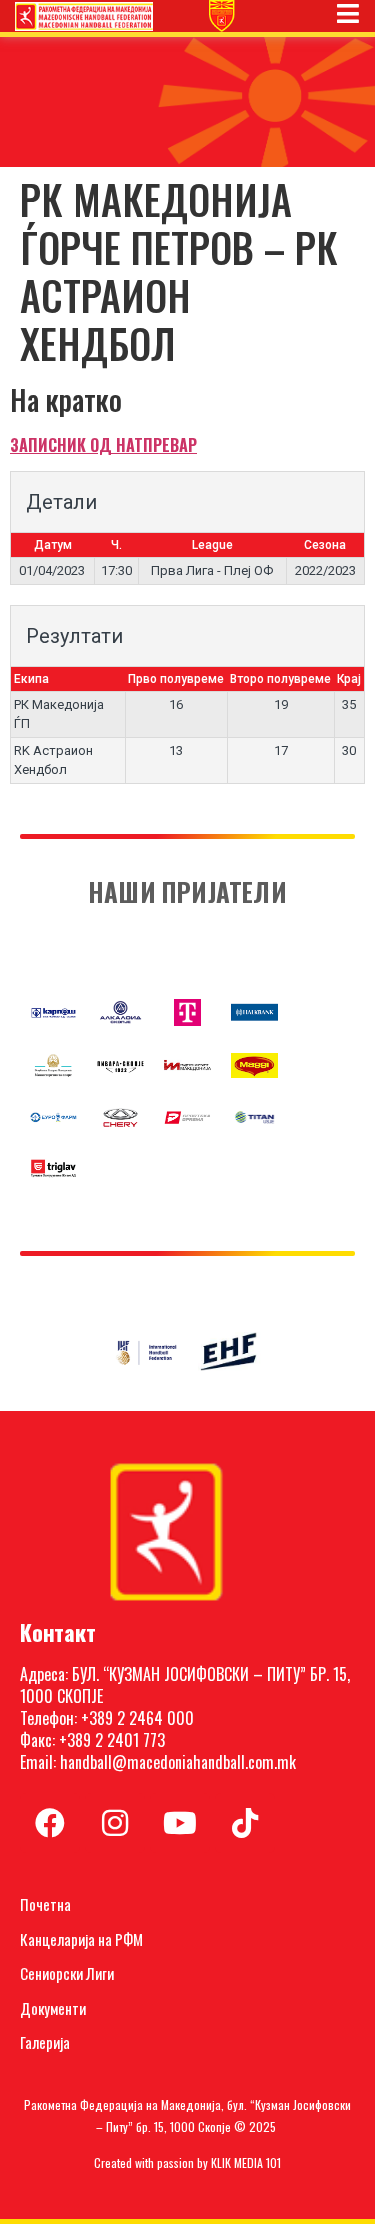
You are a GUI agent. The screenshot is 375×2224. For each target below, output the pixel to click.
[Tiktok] (245, 1823)
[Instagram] (115, 1823)
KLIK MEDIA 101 (246, 2162)
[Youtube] (180, 1823)
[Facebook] (50, 1823)
